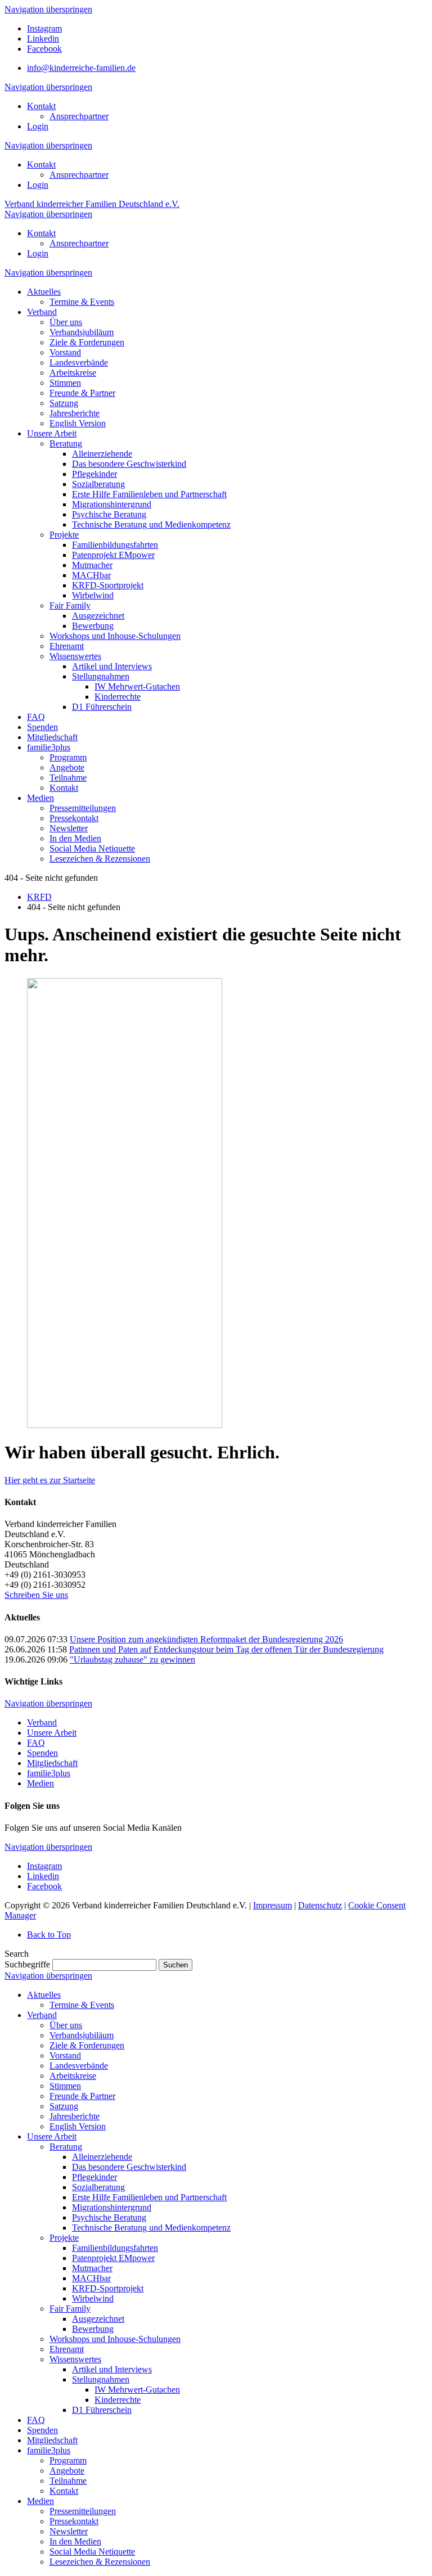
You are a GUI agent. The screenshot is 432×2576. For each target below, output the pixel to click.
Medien (40, 1783)
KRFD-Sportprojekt (108, 2288)
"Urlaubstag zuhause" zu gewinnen (132, 1659)
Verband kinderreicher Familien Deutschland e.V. (92, 204)
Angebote (67, 2471)
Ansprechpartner (79, 116)
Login (38, 126)
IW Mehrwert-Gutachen (137, 2390)
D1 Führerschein (102, 2410)
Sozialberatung (98, 2187)
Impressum (273, 1905)
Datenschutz (320, 1905)
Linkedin (43, 39)
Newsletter (69, 2531)
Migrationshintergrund (112, 2207)
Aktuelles (44, 1995)
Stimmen (65, 2086)
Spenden (42, 1753)
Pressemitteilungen (83, 2511)
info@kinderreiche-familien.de (81, 68)
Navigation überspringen (48, 9)
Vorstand (65, 2055)
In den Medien (75, 2541)
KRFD (39, 897)
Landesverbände (79, 2066)
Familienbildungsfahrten (115, 2248)
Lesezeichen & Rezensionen (100, 2562)
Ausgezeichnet (98, 2319)
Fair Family (70, 2309)
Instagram (44, 28)
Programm (68, 2460)
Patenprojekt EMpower (113, 2258)
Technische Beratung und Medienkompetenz (151, 2228)
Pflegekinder (94, 2177)
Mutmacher (92, 2268)
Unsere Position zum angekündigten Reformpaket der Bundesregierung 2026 (206, 1639)
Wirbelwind (93, 2298)
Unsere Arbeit (52, 1733)
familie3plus (49, 1773)
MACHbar (91, 2278)
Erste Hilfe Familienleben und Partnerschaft (149, 2197)
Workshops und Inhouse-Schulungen (115, 2339)
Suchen (175, 1965)
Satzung (64, 2106)
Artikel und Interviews (112, 2369)
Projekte (64, 2238)
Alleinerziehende (102, 2157)
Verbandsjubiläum (82, 2035)
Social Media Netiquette (92, 2552)
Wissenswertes (75, 2359)
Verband (42, 1722)
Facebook (44, 49)
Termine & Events (82, 2005)
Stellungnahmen (101, 2379)
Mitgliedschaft (52, 1763)
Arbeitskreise (73, 2076)
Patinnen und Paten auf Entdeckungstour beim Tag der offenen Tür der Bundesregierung (226, 1649)
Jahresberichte (75, 2116)
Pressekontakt (74, 2521)
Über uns (66, 2025)
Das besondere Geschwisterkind (129, 2167)
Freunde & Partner (82, 2096)
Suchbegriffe (27, 1964)
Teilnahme (68, 2481)
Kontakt (41, 106)
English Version (78, 2126)
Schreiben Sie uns (36, 1595)
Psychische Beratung (109, 2217)
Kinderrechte (118, 2400)
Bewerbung (93, 2329)
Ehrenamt (67, 2349)
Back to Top (49, 1935)
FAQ (36, 1743)
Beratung (66, 2147)
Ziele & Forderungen (87, 2045)
